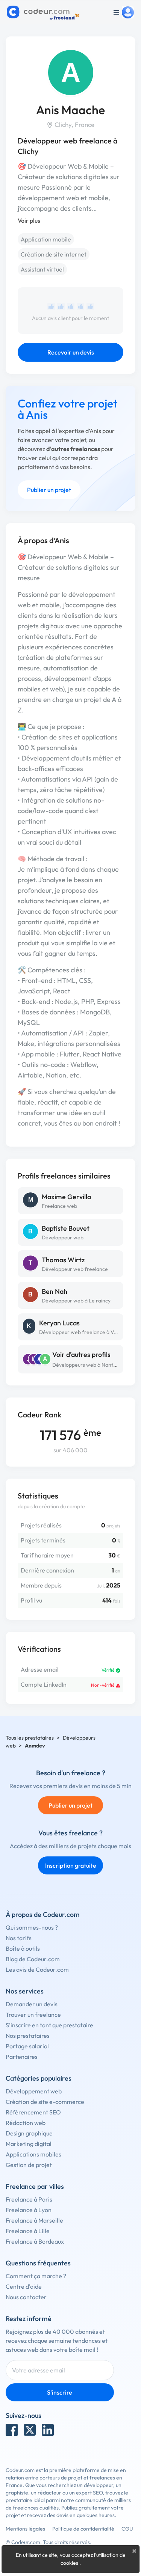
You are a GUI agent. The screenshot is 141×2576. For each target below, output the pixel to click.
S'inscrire (60, 2392)
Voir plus (29, 220)
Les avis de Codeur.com (37, 1969)
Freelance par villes (35, 2186)
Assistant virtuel (42, 269)
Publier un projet (49, 490)
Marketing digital (29, 2144)
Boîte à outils (23, 1948)
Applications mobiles (33, 2154)
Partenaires (22, 2057)
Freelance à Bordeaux (35, 2241)
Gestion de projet (29, 2165)
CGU (127, 2529)
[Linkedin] (48, 2430)
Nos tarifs (19, 1938)
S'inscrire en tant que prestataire (49, 2025)
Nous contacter (26, 2297)
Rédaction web (26, 2123)
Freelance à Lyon (29, 2210)
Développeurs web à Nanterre (88, 1365)
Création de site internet (54, 254)
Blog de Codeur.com (33, 1959)
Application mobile (46, 239)
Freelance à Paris (29, 2199)
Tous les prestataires (30, 1738)
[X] (30, 2430)
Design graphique (29, 2133)
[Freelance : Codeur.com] (44, 12)
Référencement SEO (33, 2112)
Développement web (34, 2091)
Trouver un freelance (33, 2015)
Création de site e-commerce (45, 2102)
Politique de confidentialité (83, 2529)
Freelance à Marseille (34, 2220)
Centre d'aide (24, 2286)
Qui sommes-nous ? (32, 1927)
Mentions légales (25, 2529)
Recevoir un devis (71, 352)
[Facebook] (12, 2430)
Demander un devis (32, 2004)
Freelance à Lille (28, 2231)
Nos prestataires (28, 2036)
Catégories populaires (39, 2078)
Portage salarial (27, 2046)
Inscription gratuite (71, 1865)
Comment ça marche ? (36, 2276)
